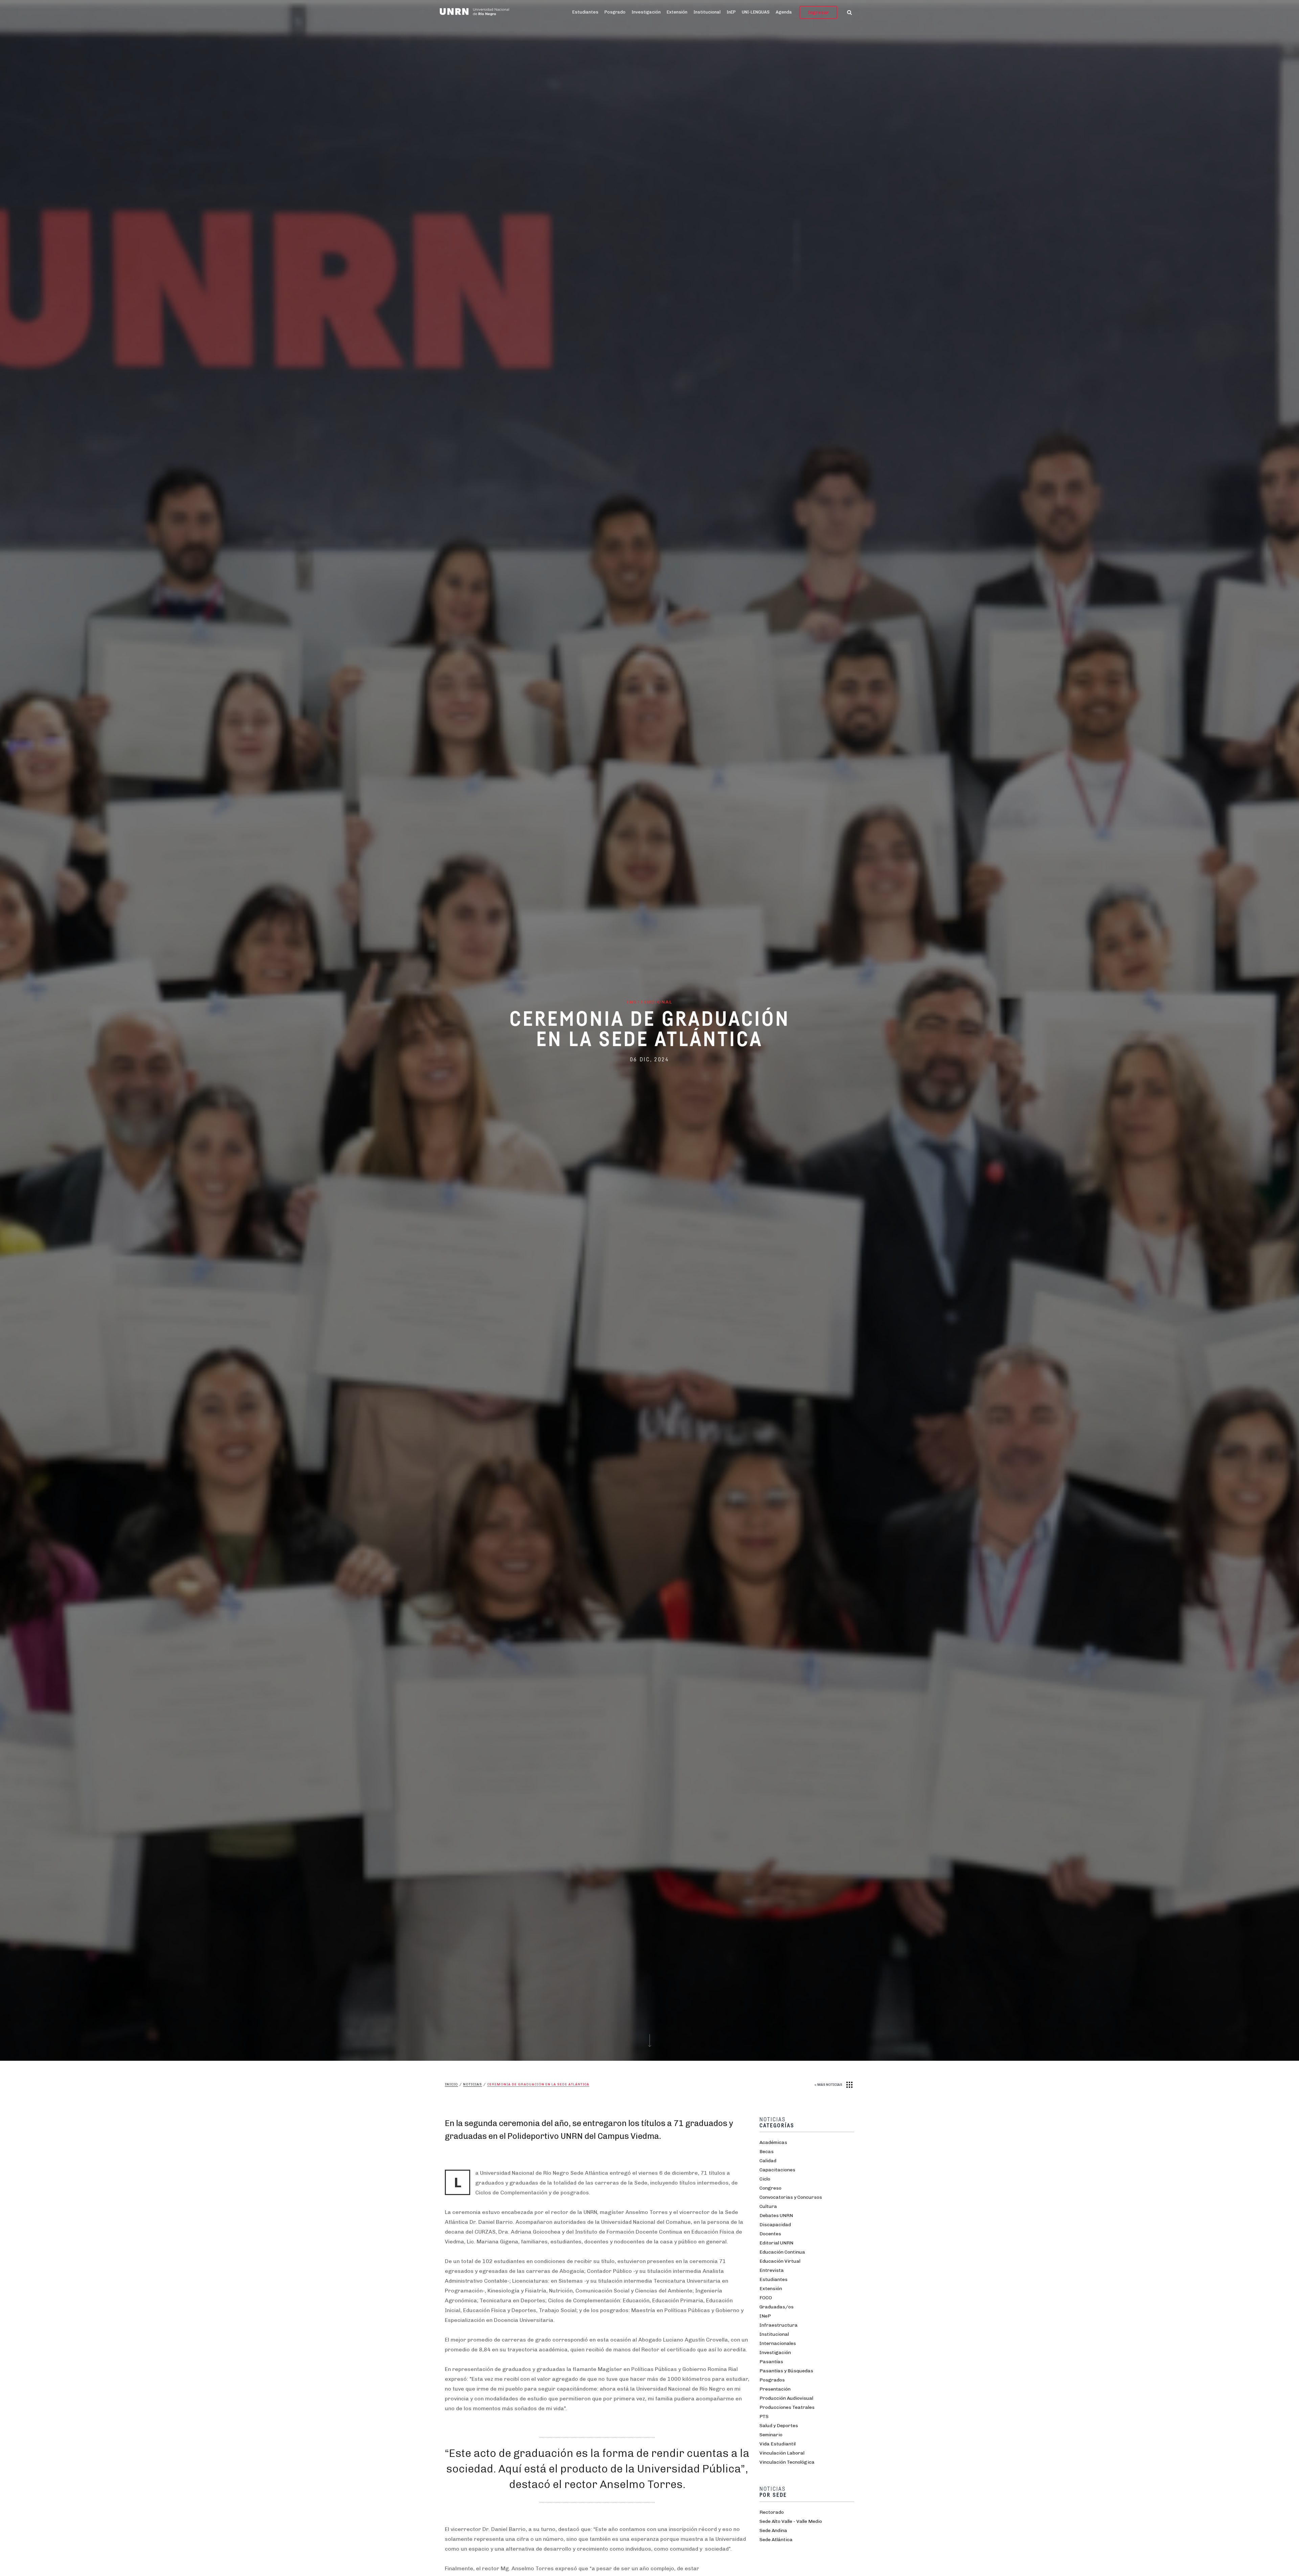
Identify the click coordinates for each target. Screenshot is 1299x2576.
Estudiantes (585, 12)
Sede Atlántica (776, 2540)
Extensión (677, 12)
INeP (765, 2316)
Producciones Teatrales (787, 2407)
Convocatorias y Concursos (791, 2197)
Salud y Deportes (779, 2426)
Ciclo (765, 2179)
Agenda (784, 12)
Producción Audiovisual (786, 2398)
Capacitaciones (777, 2170)
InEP (731, 12)
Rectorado (772, 2512)
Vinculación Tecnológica (787, 2462)
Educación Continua (782, 2252)
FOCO (766, 2298)
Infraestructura (779, 2325)
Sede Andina (773, 2530)
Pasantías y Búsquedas (786, 2371)
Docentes (770, 2234)
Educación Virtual (780, 2261)
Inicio (451, 2084)
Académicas (773, 2142)
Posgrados (772, 2380)
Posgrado (615, 12)
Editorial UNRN (776, 2243)
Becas (767, 2152)
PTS (764, 2416)
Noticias (473, 2084)
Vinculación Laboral (782, 2453)
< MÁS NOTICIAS (828, 2085)
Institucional (707, 12)
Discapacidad (775, 2225)
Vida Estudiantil (778, 2444)
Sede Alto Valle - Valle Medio (791, 2521)
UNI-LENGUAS (756, 12)
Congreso (770, 2188)
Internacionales (778, 2343)
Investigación (646, 12)
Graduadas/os (777, 2307)
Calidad (768, 2161)
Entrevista (772, 2270)
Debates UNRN (776, 2216)
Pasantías (771, 2362)
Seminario (771, 2435)
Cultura (768, 2206)
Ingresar (818, 12)
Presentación (775, 2389)
